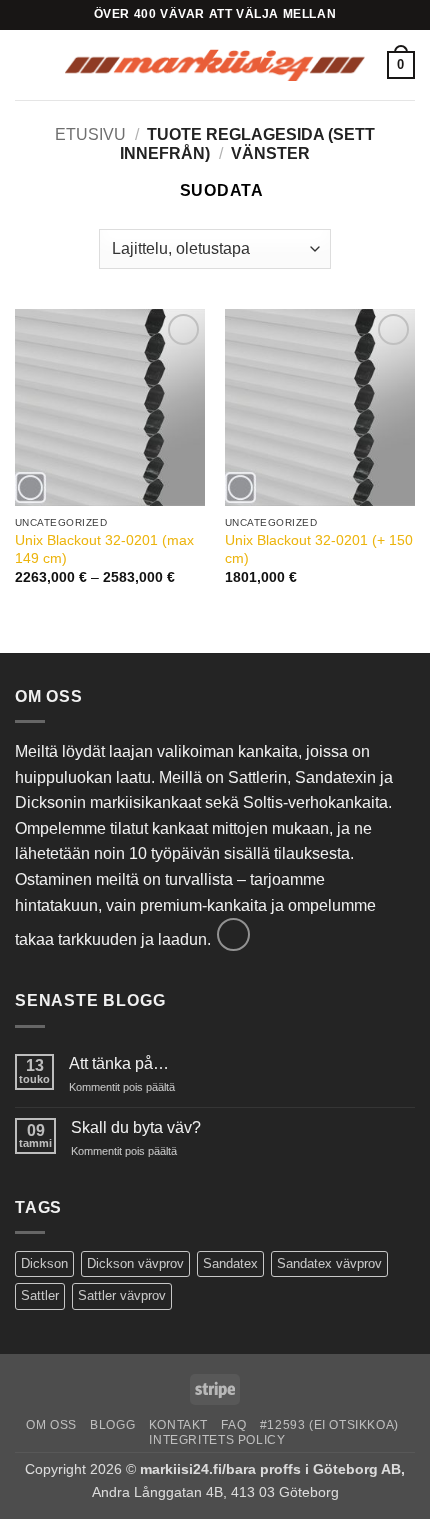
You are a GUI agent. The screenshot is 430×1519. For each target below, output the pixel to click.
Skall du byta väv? (136, 1127)
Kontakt (178, 1425)
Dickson (44, 1263)
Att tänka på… (119, 1063)
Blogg (112, 1425)
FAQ (233, 1425)
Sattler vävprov (122, 1295)
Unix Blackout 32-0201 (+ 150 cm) (319, 549)
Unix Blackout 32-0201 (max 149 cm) (104, 549)
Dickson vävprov (135, 1263)
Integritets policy (217, 1440)
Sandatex (230, 1263)
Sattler (40, 1295)
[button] (27, 64)
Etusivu (90, 134)
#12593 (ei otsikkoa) (329, 1425)
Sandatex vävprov (329, 1263)
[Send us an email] (233, 934)
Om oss (51, 1425)
